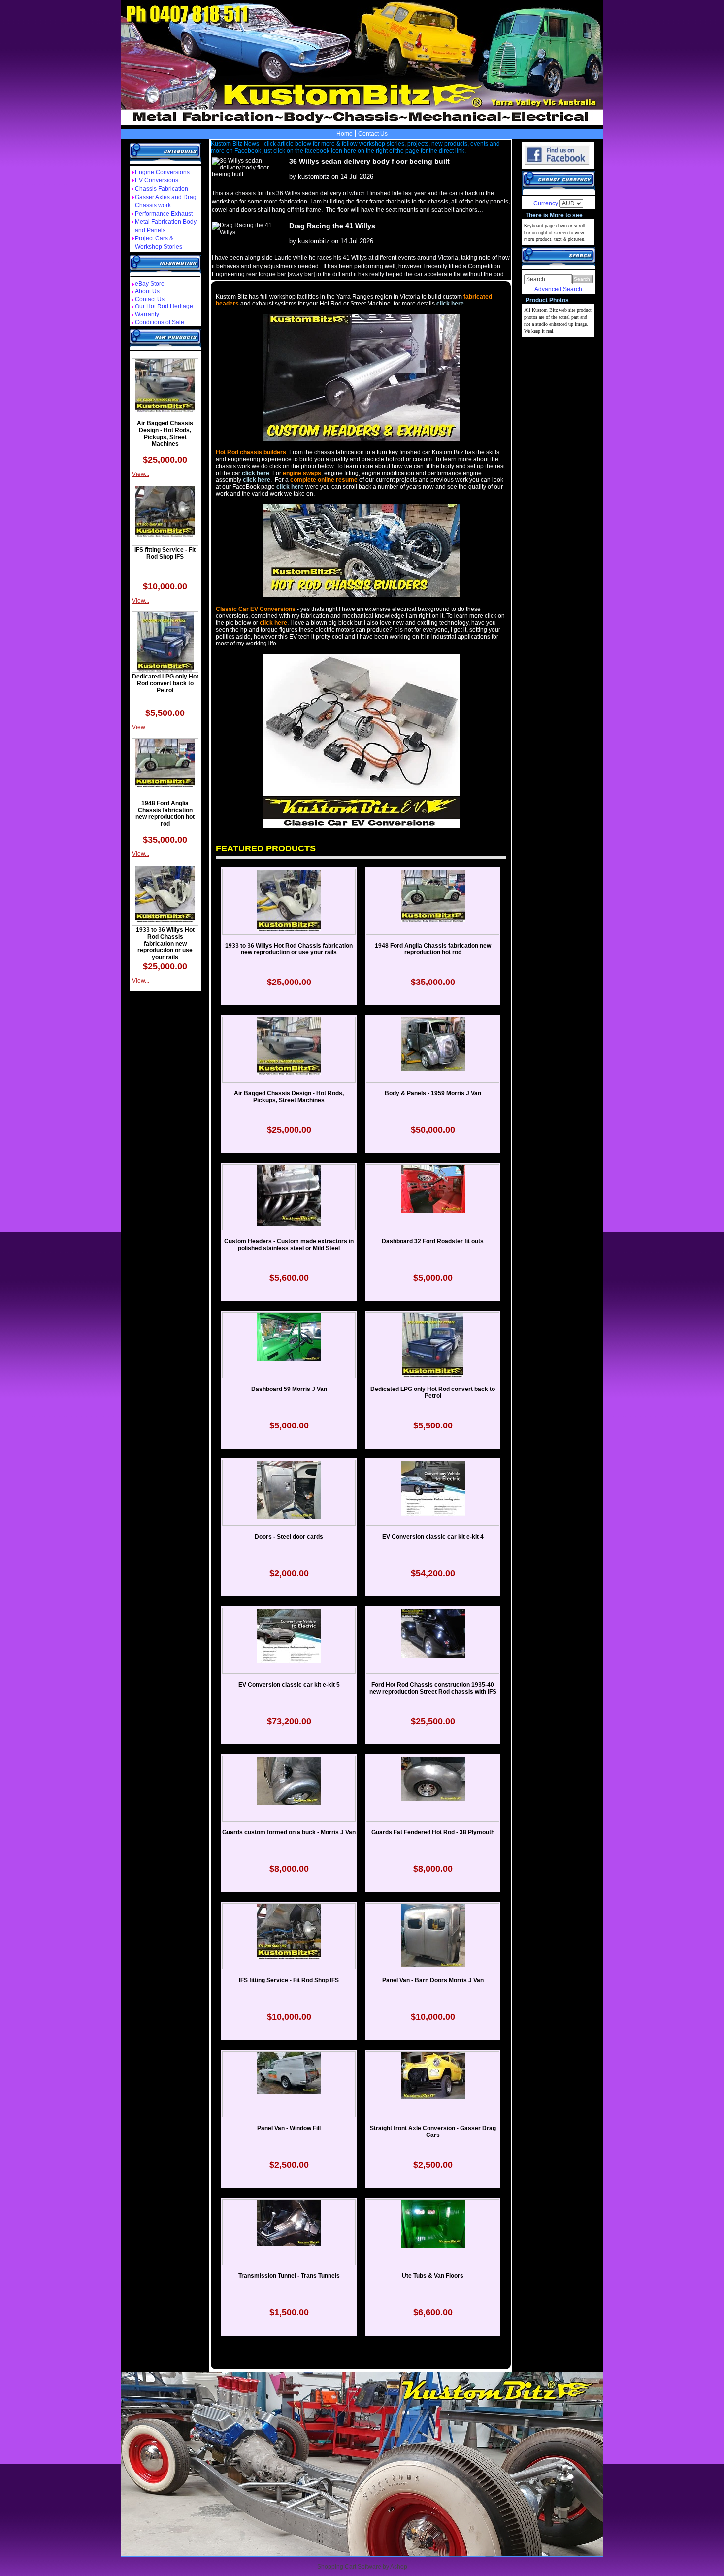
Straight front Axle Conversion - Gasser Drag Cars (433, 2132)
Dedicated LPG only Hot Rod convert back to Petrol (165, 683)
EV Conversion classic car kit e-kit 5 (289, 1685)
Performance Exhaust (164, 214)
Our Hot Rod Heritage (164, 306)
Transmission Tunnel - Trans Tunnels (289, 2276)
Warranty (147, 314)
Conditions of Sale (160, 322)
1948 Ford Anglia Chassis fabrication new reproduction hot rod (165, 813)
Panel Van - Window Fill (289, 2128)
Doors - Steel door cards (289, 1537)
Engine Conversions (162, 172)
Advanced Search (558, 289)
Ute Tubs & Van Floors (433, 2276)
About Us (147, 291)
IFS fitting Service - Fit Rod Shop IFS (165, 553)
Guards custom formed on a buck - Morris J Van (289, 1832)
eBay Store (150, 284)
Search (582, 279)
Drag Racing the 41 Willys (332, 226)
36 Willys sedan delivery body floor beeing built (369, 161)
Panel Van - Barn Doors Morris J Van (433, 1980)
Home (345, 134)
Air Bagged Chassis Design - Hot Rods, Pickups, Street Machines (165, 434)
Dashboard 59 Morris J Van (289, 1389)
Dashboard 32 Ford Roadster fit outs (433, 1241)
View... (141, 474)
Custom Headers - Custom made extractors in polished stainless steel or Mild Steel (289, 1245)
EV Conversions (157, 180)
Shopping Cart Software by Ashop (362, 2567)
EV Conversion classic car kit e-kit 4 (433, 1537)
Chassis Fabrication (162, 189)
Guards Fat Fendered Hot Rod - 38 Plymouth (433, 1832)
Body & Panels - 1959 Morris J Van (433, 1093)
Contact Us (373, 134)
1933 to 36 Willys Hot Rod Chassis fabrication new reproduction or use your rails (165, 944)
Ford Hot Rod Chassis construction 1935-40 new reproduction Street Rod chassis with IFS (433, 1688)
